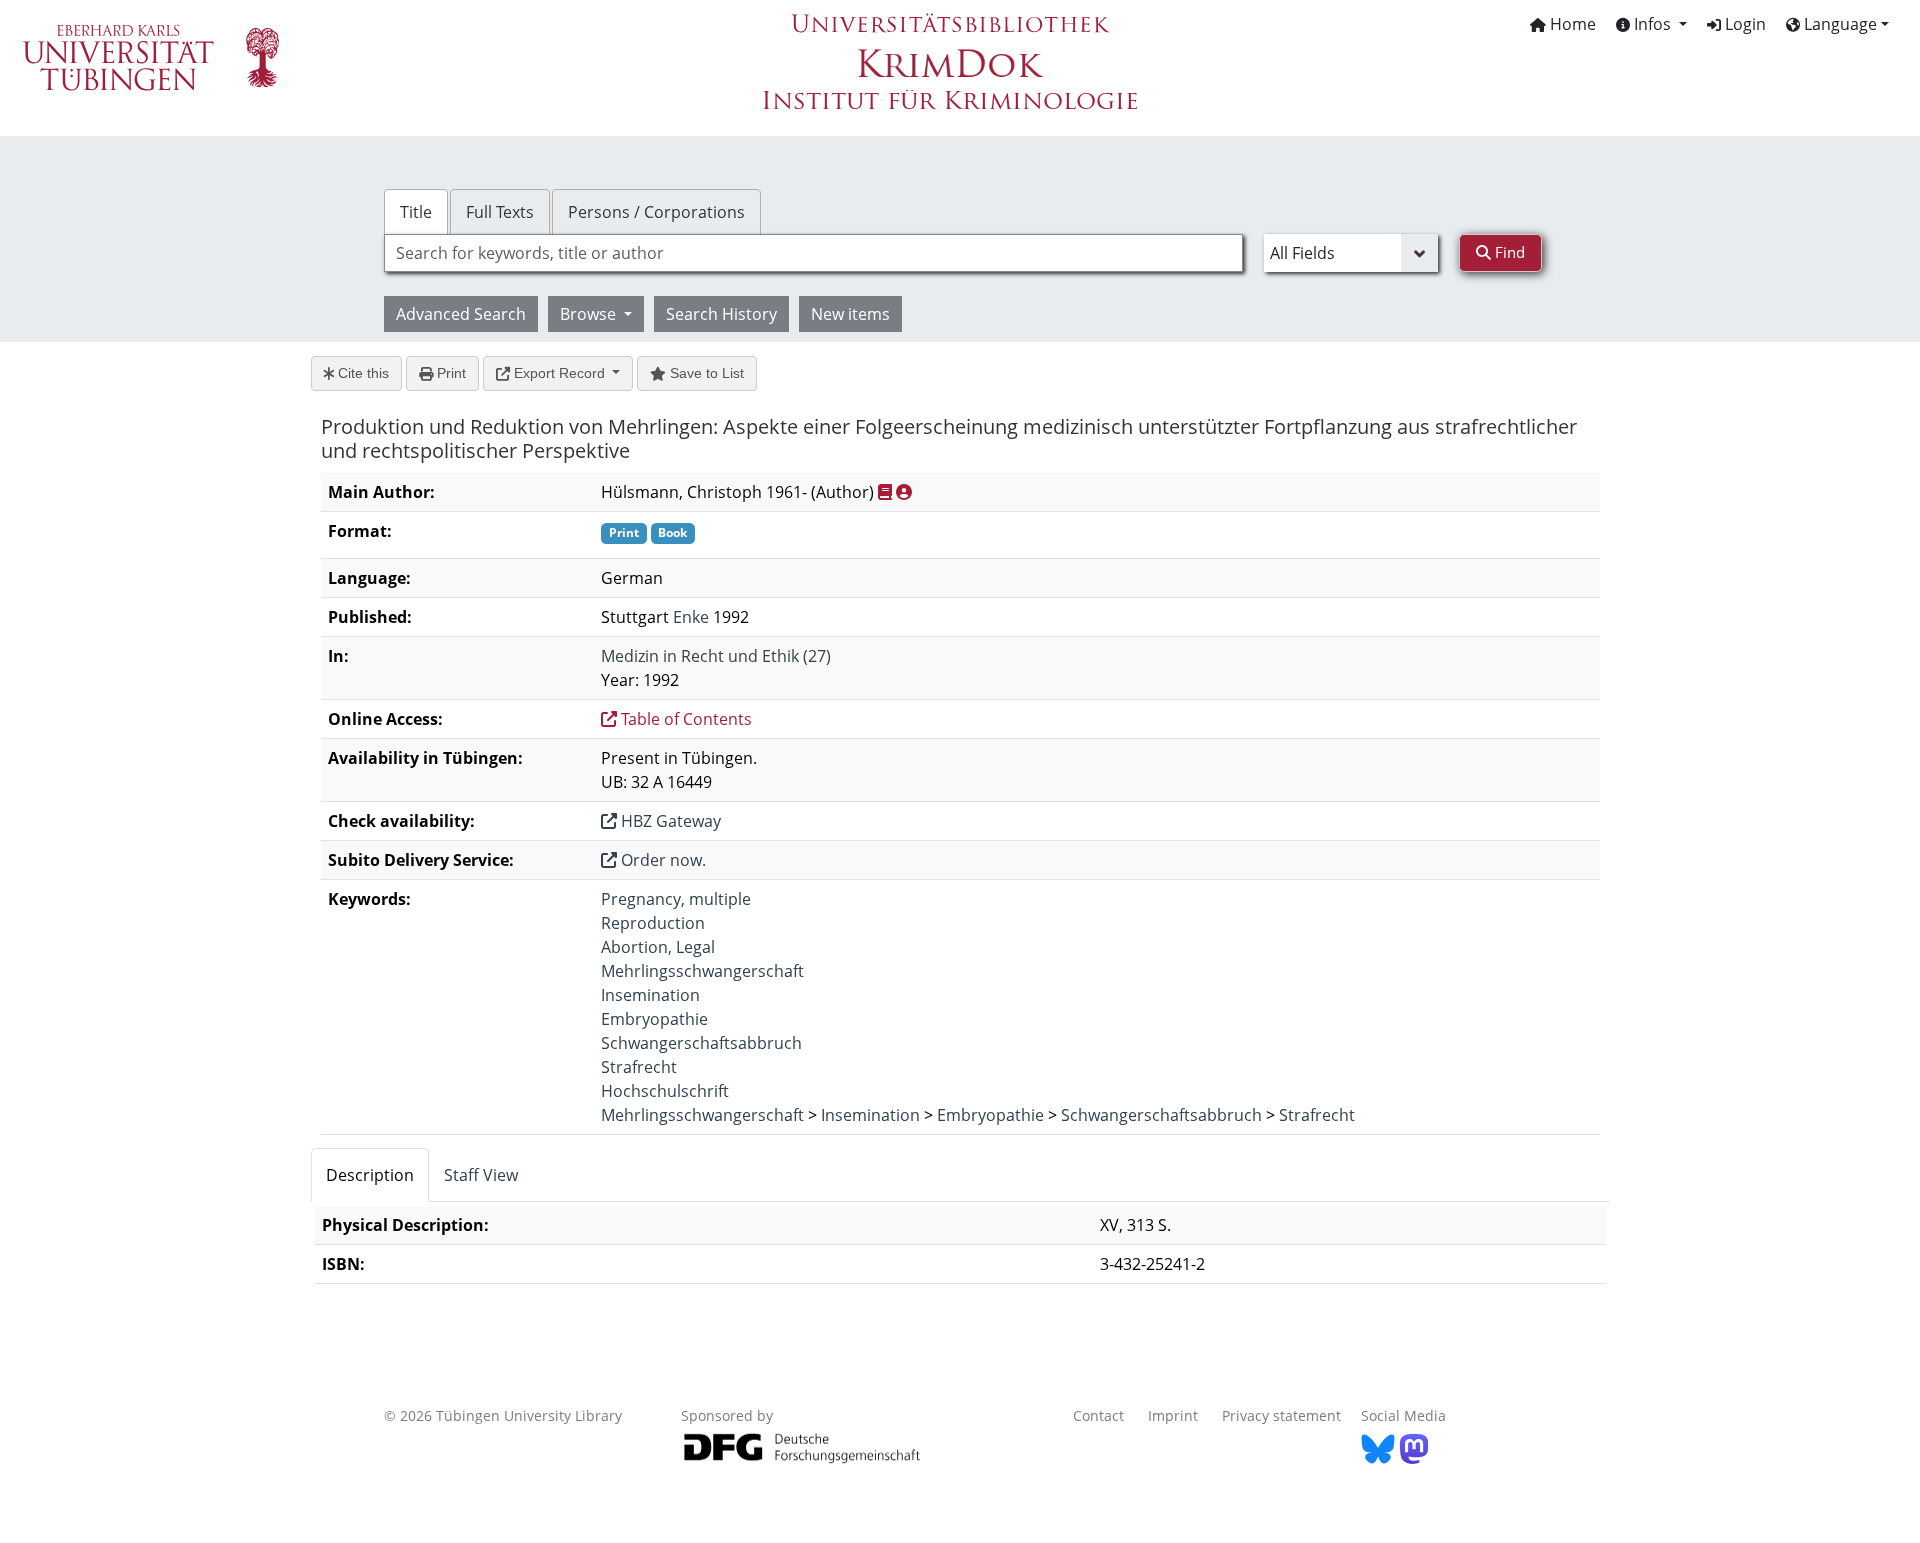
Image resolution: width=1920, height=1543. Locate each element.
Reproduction (653, 923)
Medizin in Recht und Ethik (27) (716, 656)
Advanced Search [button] (461, 314)
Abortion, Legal (658, 947)
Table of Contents (684, 719)
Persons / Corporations (656, 212)
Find (1508, 252)
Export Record (559, 373)
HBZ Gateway (669, 821)
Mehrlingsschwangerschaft (702, 971)
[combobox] (813, 253)
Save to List (705, 373)
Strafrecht (639, 1067)
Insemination (650, 995)
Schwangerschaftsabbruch (701, 1043)
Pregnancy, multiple (676, 899)
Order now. (661, 860)
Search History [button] (721, 314)
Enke (691, 617)
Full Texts (500, 212)
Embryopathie (654, 1019)
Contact (1098, 1415)
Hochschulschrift (665, 1091)
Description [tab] (370, 1175)
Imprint (1173, 1415)
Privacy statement (1281, 1415)
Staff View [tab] (481, 1175)
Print (449, 373)
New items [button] (850, 314)
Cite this (361, 373)
